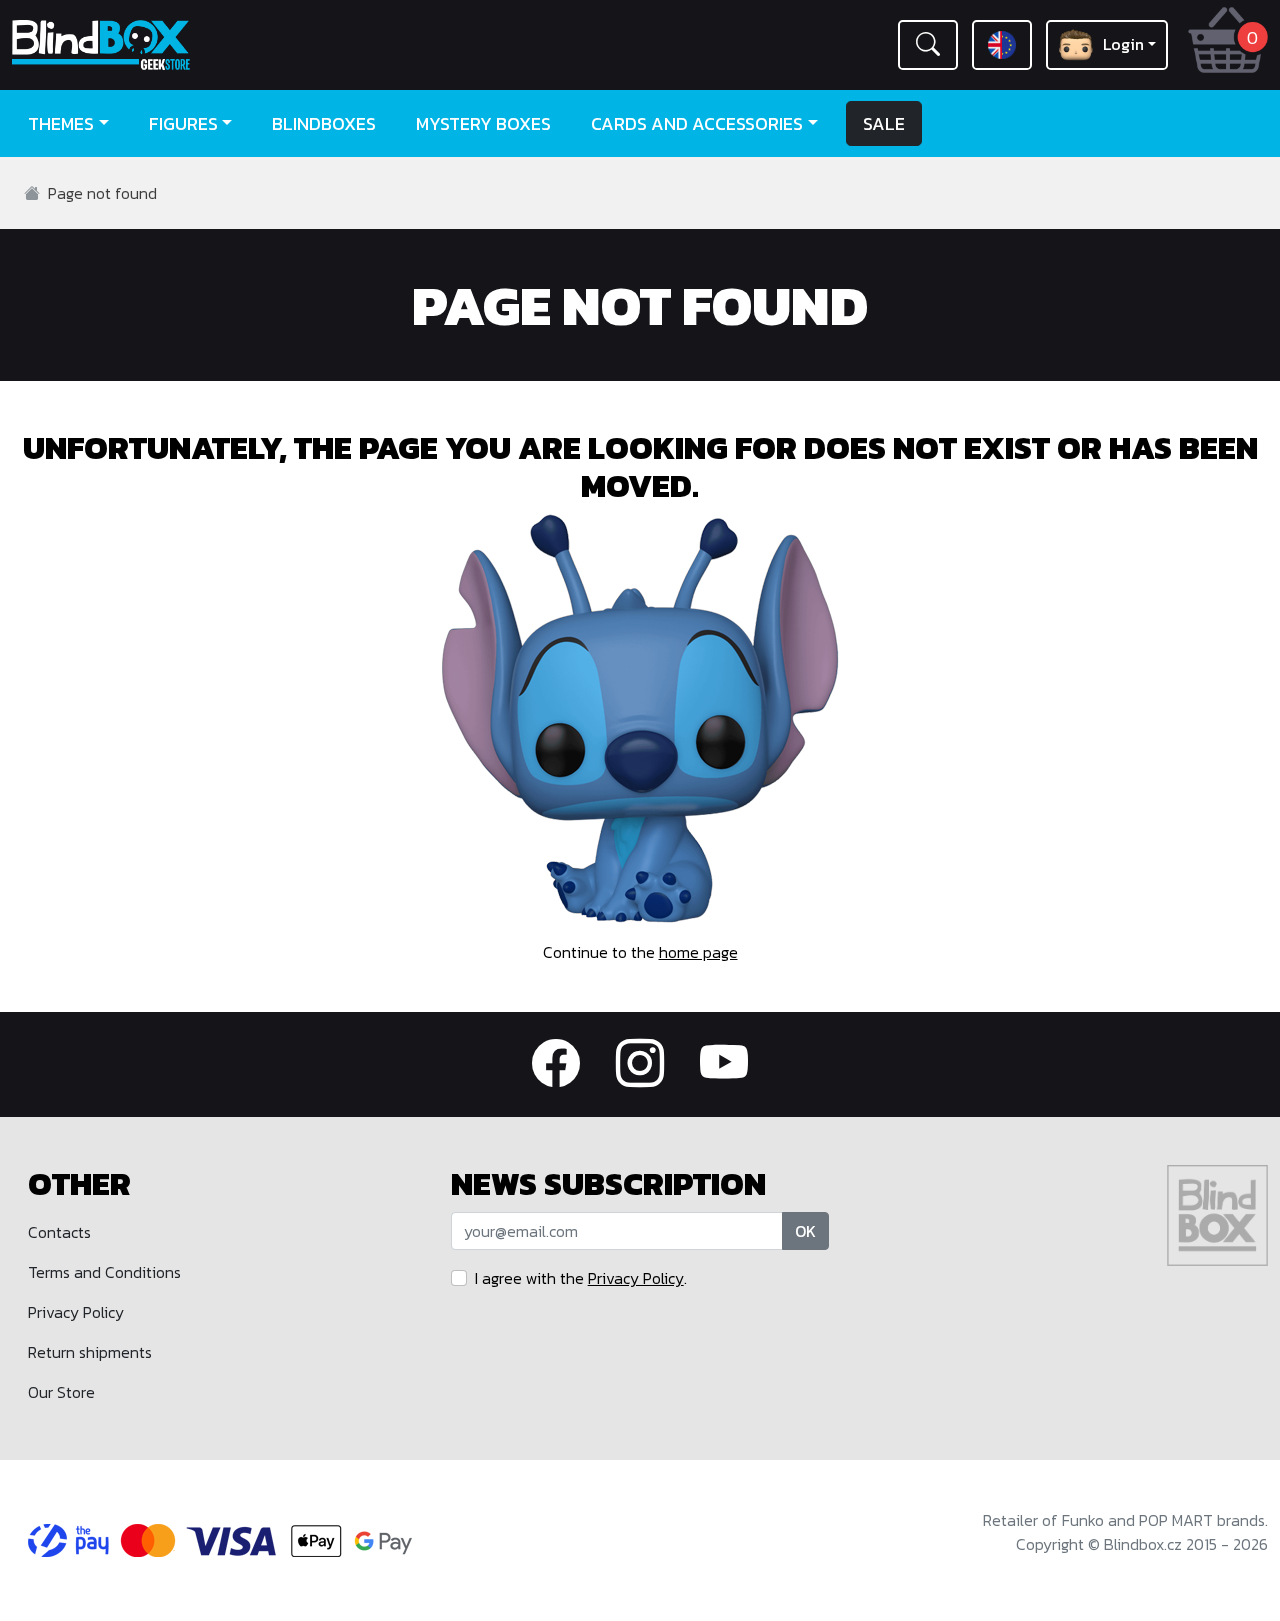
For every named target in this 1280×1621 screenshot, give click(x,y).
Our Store (61, 1392)
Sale (884, 123)
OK (805, 1231)
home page (698, 952)
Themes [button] (61, 123)
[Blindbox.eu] (160, 45)
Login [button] (1123, 44)
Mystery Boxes (483, 123)
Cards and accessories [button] (697, 123)
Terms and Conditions (104, 1272)
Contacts (59, 1232)
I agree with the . (581, 1278)
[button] (928, 45)
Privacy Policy (76, 1312)
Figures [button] (183, 123)
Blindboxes (324, 123)
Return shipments (90, 1352)
